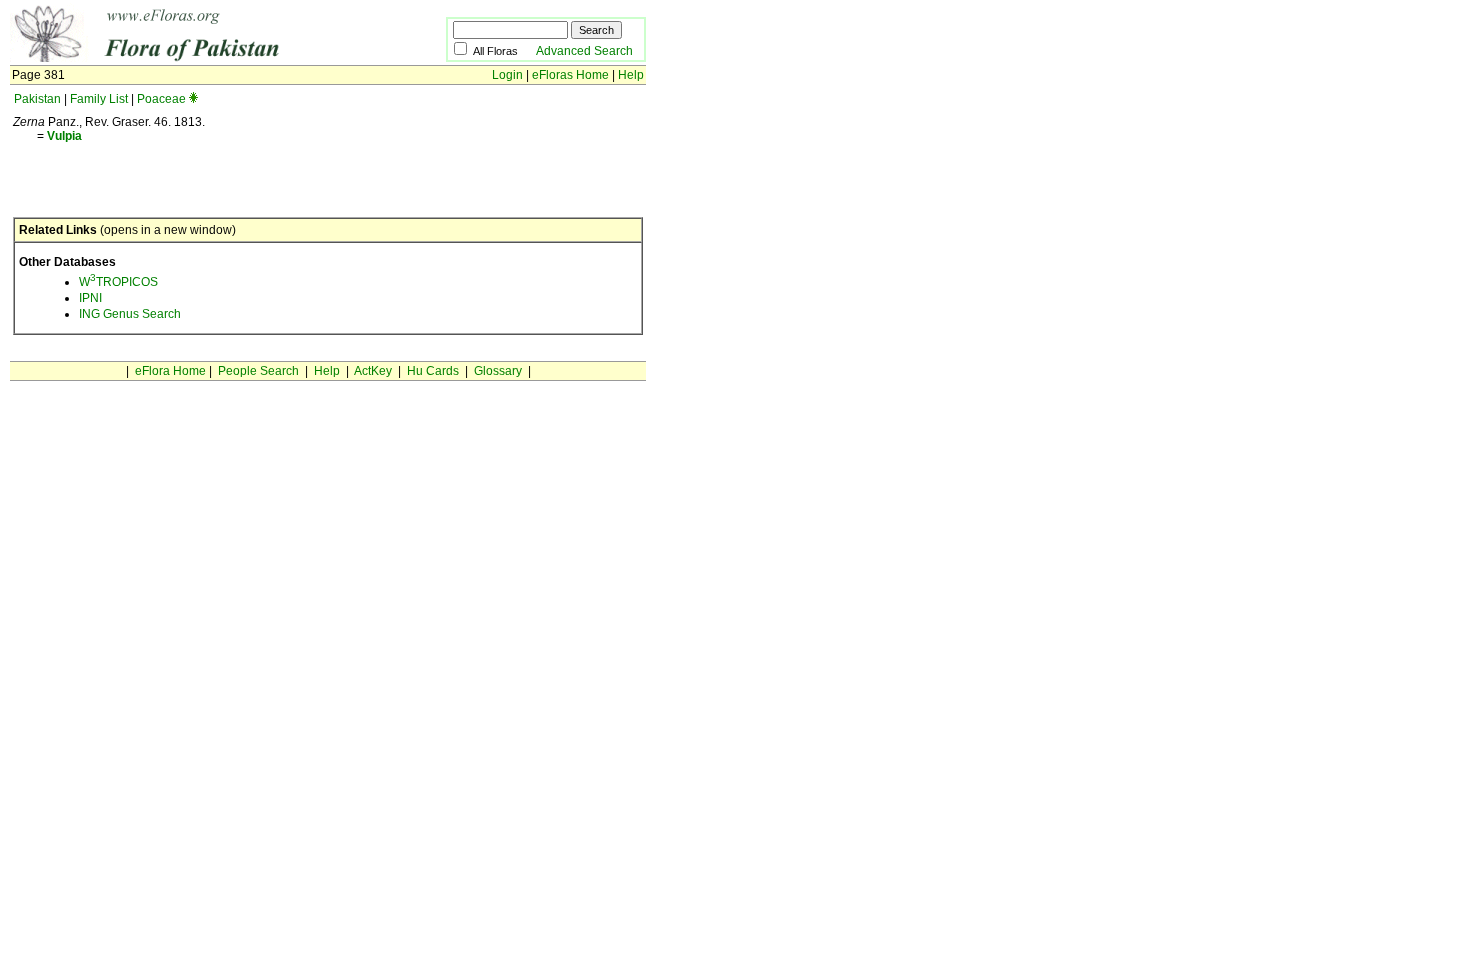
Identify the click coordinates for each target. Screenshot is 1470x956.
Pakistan (37, 99)
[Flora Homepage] (197, 58)
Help (631, 75)
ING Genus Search (130, 314)
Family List (99, 99)
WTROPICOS (118, 282)
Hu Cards (433, 371)
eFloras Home (570, 75)
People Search (258, 371)
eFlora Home (170, 371)
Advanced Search (584, 51)
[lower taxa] (193, 99)
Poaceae (161, 99)
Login (507, 75)
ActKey (373, 371)
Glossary (498, 371)
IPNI (90, 298)
